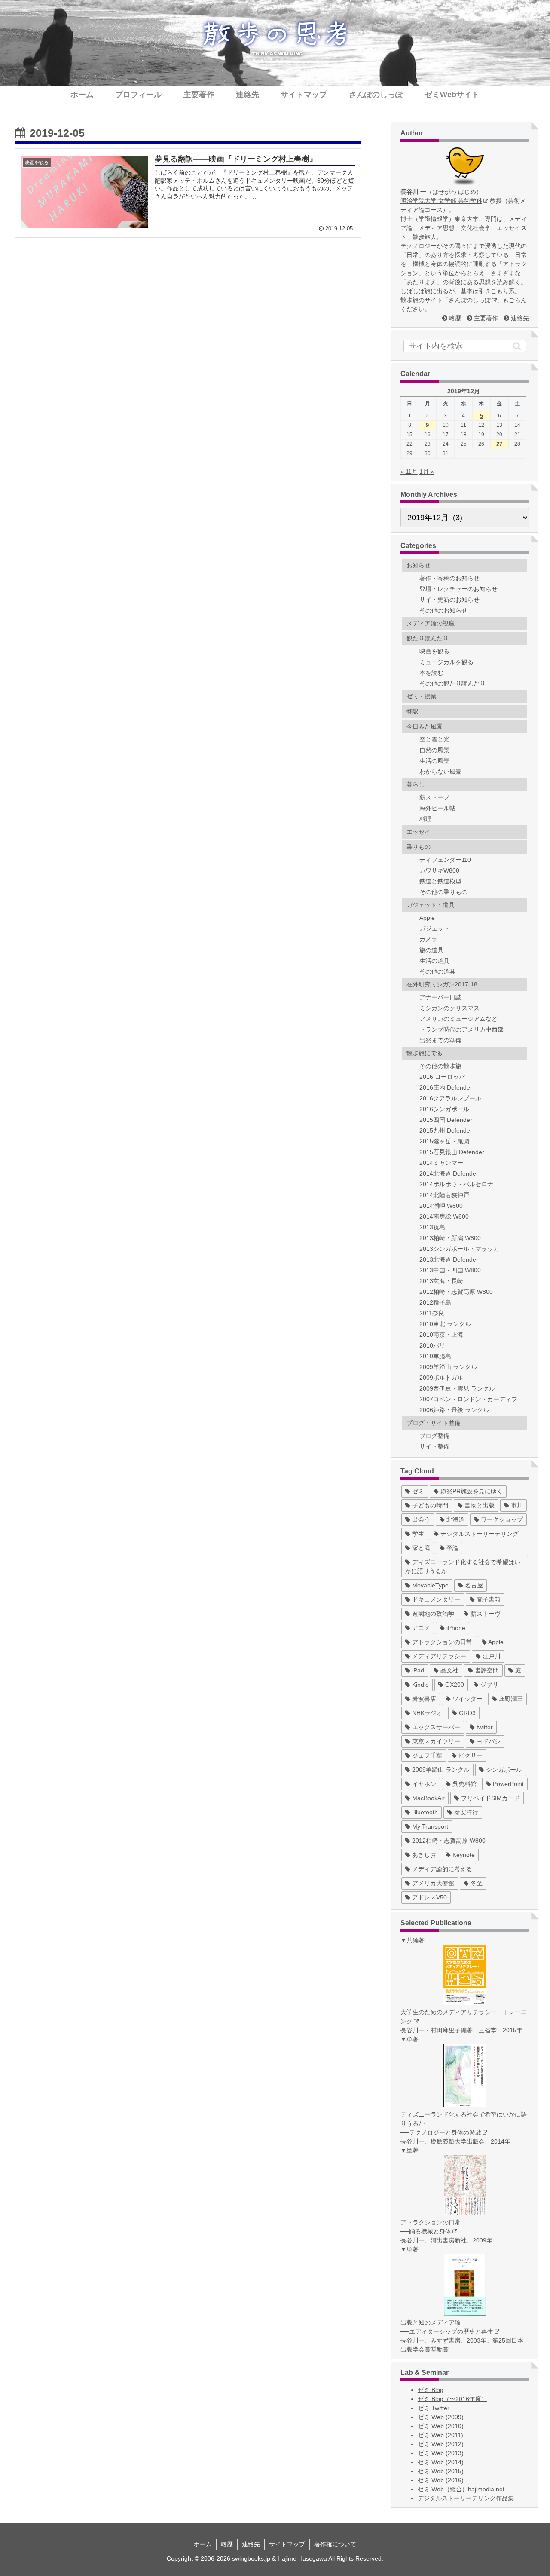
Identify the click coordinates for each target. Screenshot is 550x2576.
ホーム (203, 2544)
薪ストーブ (434, 797)
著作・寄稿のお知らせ (449, 578)
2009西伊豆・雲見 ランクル (457, 1388)
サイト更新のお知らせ (449, 600)
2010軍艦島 (435, 1356)
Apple (427, 918)
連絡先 (520, 318)
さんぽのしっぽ (470, 300)
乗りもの (419, 847)
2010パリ (432, 1345)
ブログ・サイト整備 (434, 1423)
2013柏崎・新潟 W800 (450, 1238)
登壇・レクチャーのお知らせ (458, 589)
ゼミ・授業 (422, 696)
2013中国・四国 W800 (450, 1270)
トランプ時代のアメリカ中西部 (461, 1029)
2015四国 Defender (446, 1120)
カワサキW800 (439, 870)
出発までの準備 (440, 1040)
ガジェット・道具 (431, 905)
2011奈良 (432, 1313)
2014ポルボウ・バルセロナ (456, 1184)
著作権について (335, 2544)
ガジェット (434, 928)
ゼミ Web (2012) (441, 2444)
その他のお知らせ (443, 610)
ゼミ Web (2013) (441, 2453)
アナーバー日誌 (440, 997)
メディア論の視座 (431, 623)
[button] (517, 346)
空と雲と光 (434, 739)
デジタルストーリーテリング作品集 (466, 2498)
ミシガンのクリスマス (449, 1008)
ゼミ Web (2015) (441, 2471)
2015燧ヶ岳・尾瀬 (444, 1141)
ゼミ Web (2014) (441, 2462)
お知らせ (419, 565)
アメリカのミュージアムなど (458, 1019)
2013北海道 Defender (449, 1259)
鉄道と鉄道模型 (440, 881)
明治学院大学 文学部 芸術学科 (441, 201)
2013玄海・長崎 (441, 1281)
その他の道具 (437, 971)
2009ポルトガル (441, 1378)
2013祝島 (432, 1227)
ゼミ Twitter (434, 2408)
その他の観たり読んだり (452, 683)
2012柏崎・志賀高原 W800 (456, 1292)
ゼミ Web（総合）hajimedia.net (461, 2489)
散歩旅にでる (425, 1053)
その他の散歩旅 (440, 1066)
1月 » (427, 472)
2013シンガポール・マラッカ (459, 1249)
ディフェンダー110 (445, 860)
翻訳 (412, 711)
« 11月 (409, 472)
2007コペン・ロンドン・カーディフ (468, 1399)
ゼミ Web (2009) (441, 2417)
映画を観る (434, 651)
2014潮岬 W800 (441, 1206)
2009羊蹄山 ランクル (448, 1367)
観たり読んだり (428, 638)
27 (499, 444)
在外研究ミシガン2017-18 (442, 984)
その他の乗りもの (443, 892)
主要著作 (486, 318)
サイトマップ (287, 2544)
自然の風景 (434, 750)
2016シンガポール (444, 1109)
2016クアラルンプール (450, 1098)
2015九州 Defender (446, 1130)
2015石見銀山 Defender (452, 1152)
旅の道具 (431, 950)
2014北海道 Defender (449, 1173)
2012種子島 (435, 1302)
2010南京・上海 (441, 1335)
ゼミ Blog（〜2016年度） (452, 2399)
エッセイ (419, 832)
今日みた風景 (425, 726)
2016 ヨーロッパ (442, 1077)
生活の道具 (434, 961)
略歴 (455, 318)
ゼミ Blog (431, 2390)
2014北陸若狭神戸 (444, 1195)
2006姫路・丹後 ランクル (454, 1410)
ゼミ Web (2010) (441, 2426)
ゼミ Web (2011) (440, 2435)
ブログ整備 (434, 1436)
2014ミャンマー (441, 1163)
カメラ (428, 939)
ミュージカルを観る (446, 662)
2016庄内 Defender (446, 1087)
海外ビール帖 (437, 808)
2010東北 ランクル (445, 1324)
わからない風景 (440, 772)
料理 (425, 819)
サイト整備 (434, 1446)
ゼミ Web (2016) (441, 2480)
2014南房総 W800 (444, 1216)
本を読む (431, 673)
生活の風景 (434, 761)
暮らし (416, 784)
